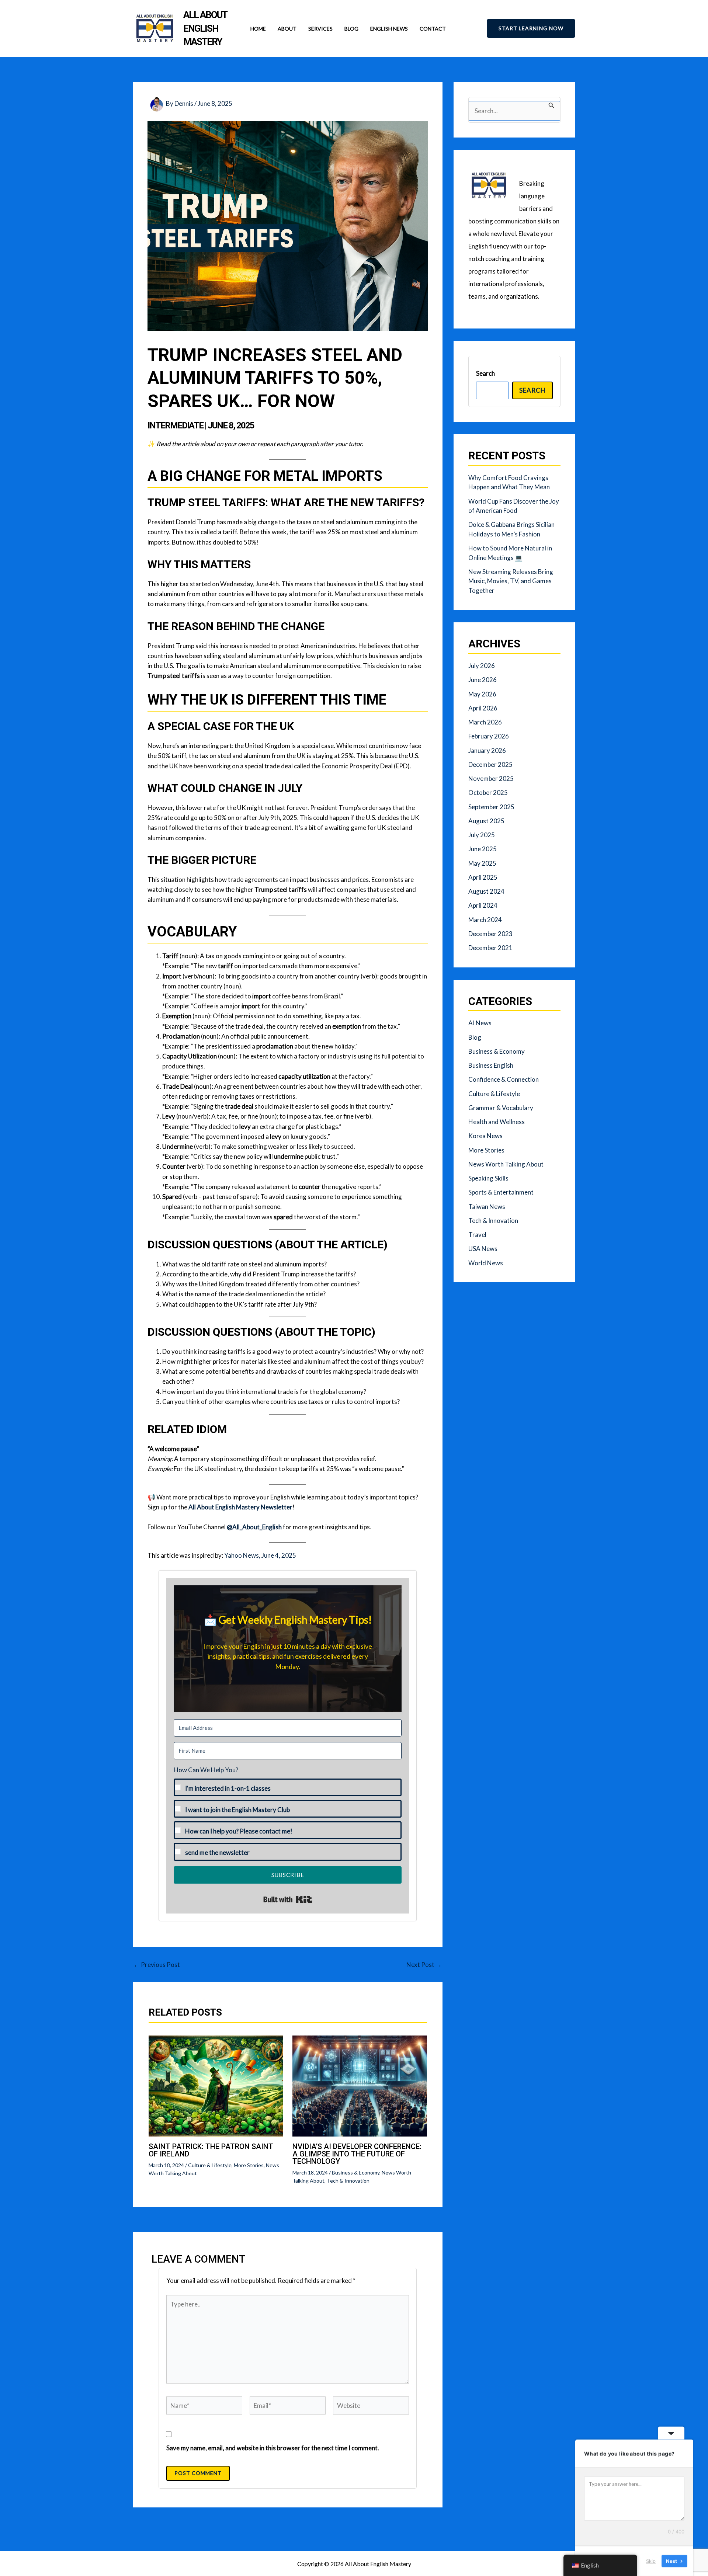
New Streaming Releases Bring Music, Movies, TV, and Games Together (511, 581)
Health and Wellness (497, 1122)
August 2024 (486, 891)
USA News (483, 1249)
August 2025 (486, 821)
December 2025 (490, 764)
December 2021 (490, 948)
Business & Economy (356, 2172)
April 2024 (483, 905)
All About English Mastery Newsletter (240, 1507)
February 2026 (489, 736)
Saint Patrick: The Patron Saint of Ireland (211, 2150)
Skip (651, 2561)
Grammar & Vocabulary (501, 1108)
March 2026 (485, 722)
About (287, 29)
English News (389, 29)
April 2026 (483, 708)
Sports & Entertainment (501, 1192)
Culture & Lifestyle (210, 2165)
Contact (433, 29)
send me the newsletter (217, 1852)
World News (486, 1263)
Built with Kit (288, 1899)
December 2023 (490, 934)
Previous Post (157, 1965)
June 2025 (483, 849)
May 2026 (482, 694)
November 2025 (491, 778)
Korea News (485, 1136)
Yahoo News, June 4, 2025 (260, 1555)
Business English (491, 1065)
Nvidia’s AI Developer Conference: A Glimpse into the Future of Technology (357, 2154)
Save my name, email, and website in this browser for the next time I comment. (273, 2448)
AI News (480, 1023)
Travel (477, 1235)
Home (258, 29)
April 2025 (483, 877)
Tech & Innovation (348, 2181)
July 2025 (482, 835)
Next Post (424, 1965)
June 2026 (483, 680)
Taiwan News (487, 1207)
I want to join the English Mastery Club (237, 1810)
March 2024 (485, 920)
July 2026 (482, 666)
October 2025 (488, 792)
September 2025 (491, 807)
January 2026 (487, 750)
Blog (351, 29)
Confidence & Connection (504, 1079)
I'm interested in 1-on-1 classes (228, 1788)
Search (485, 373)
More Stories (249, 2165)
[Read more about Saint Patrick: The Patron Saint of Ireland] (216, 2085)
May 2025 (482, 863)
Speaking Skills (488, 1178)
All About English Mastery (205, 28)
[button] (531, 29)
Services (320, 29)
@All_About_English (254, 1527)
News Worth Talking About (506, 1164)
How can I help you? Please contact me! (239, 1831)
